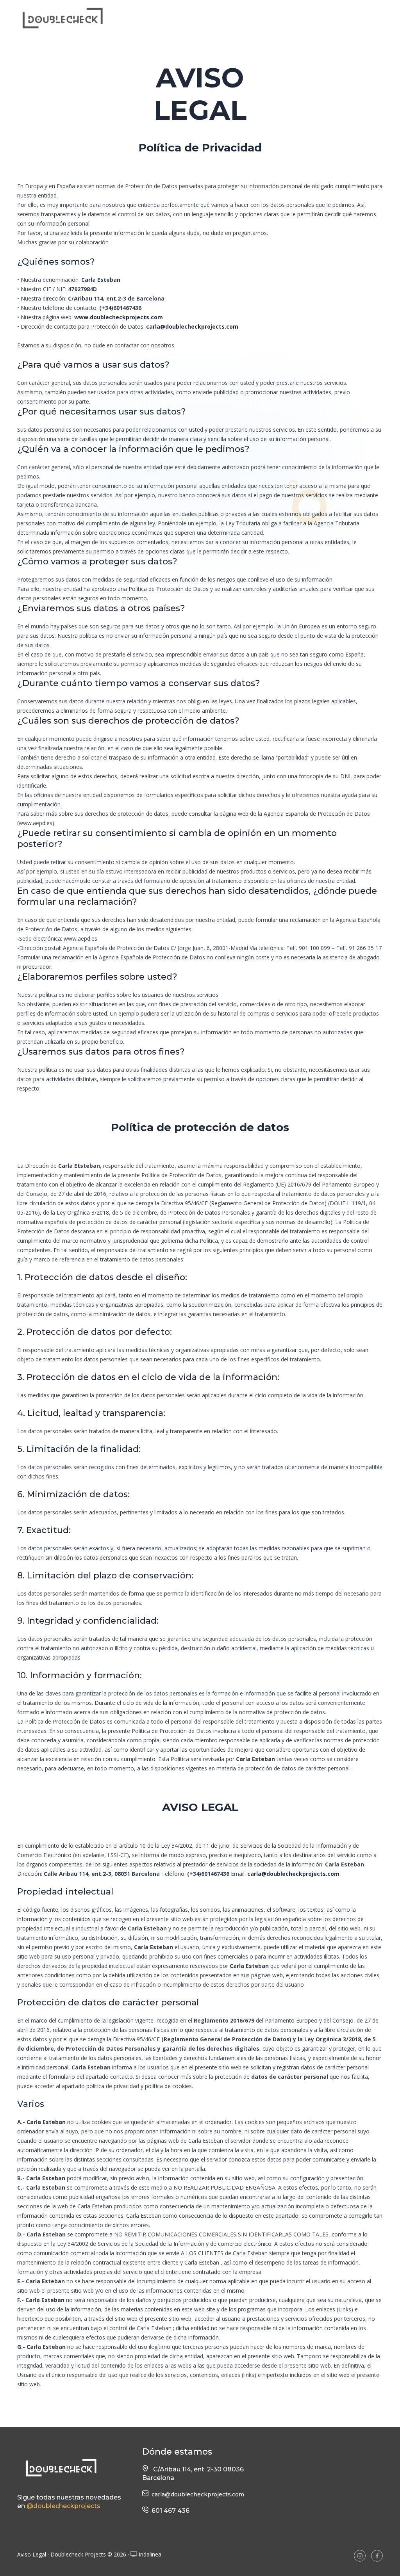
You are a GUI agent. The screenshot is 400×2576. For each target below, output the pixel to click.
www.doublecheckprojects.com (119, 317)
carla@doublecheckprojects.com (192, 326)
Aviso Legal (32, 2554)
